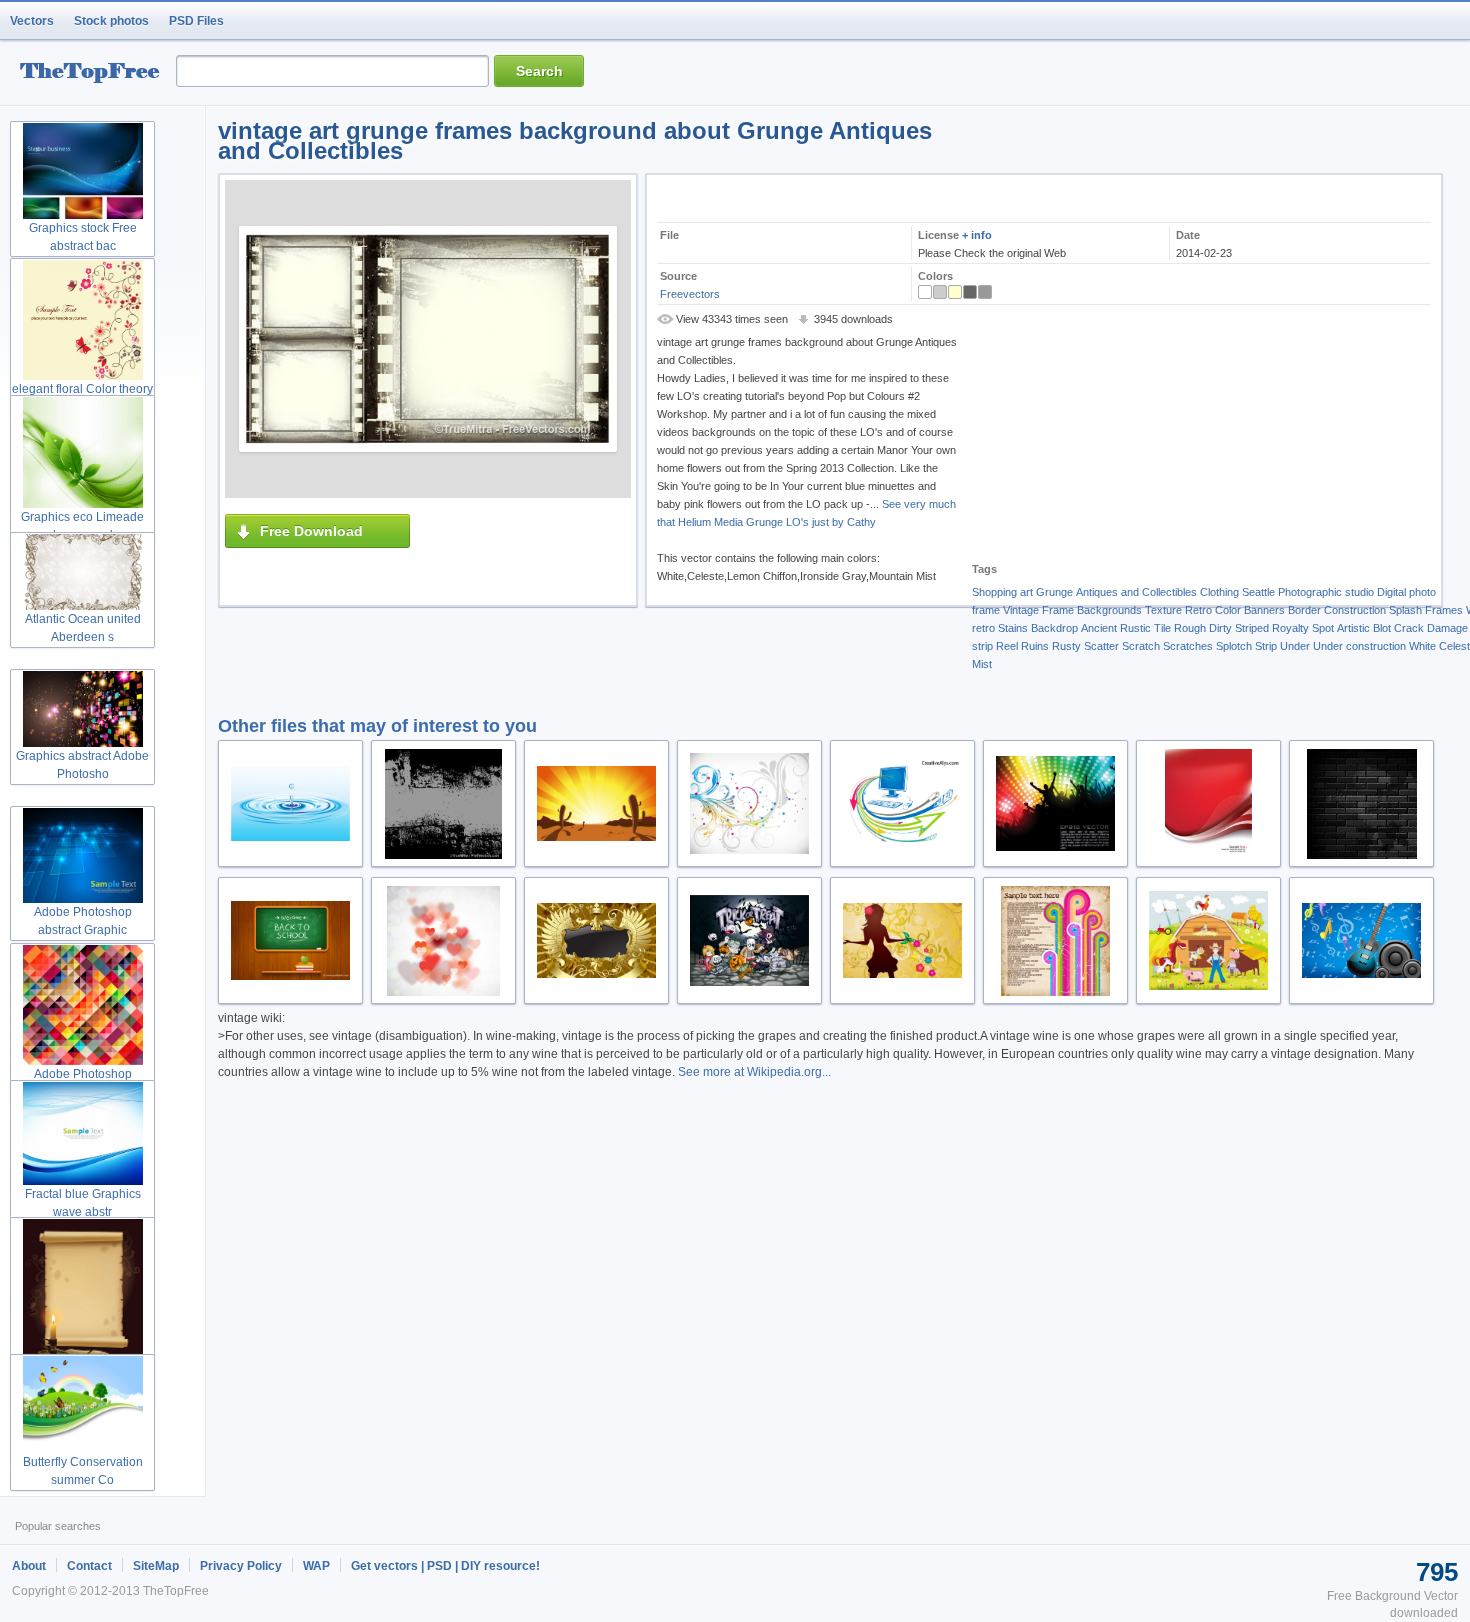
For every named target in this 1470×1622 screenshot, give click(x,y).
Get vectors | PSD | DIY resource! (445, 1566)
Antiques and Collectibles (1136, 592)
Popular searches (58, 1526)
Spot (1323, 628)
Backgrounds (1109, 610)
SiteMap (156, 1566)
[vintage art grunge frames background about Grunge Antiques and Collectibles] (428, 339)
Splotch (1234, 646)
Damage (1447, 628)
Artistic (1353, 628)
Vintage (1021, 610)
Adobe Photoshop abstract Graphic (83, 921)
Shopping (994, 592)
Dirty (1220, 628)
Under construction (1359, 646)
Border (1304, 610)
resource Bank (95, 73)
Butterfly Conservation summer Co (83, 1471)
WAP (316, 1566)
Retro (1198, 610)
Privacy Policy (241, 1566)
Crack (1409, 628)
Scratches (1188, 646)
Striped (1252, 628)
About (29, 1566)
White (1422, 646)
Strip (1266, 646)
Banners (1264, 610)
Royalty (1290, 628)
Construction (1355, 610)
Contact (89, 1566)
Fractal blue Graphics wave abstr (83, 1203)
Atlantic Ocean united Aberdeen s (83, 628)
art (1026, 592)
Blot (1382, 628)
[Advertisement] (1122, 430)
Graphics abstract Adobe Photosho (82, 765)
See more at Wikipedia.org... (754, 1072)
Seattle (1258, 592)
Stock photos (111, 21)
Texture (1163, 610)
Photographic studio (1326, 592)
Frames (1444, 610)
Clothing (1219, 592)
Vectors (32, 21)
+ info (977, 235)
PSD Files (196, 21)
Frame (1058, 610)
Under (1295, 646)
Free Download (311, 531)
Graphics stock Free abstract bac (83, 237)
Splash (1405, 610)
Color (1228, 610)
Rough (1190, 628)
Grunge (1054, 592)
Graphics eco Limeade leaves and (82, 526)
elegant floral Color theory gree (82, 398)
